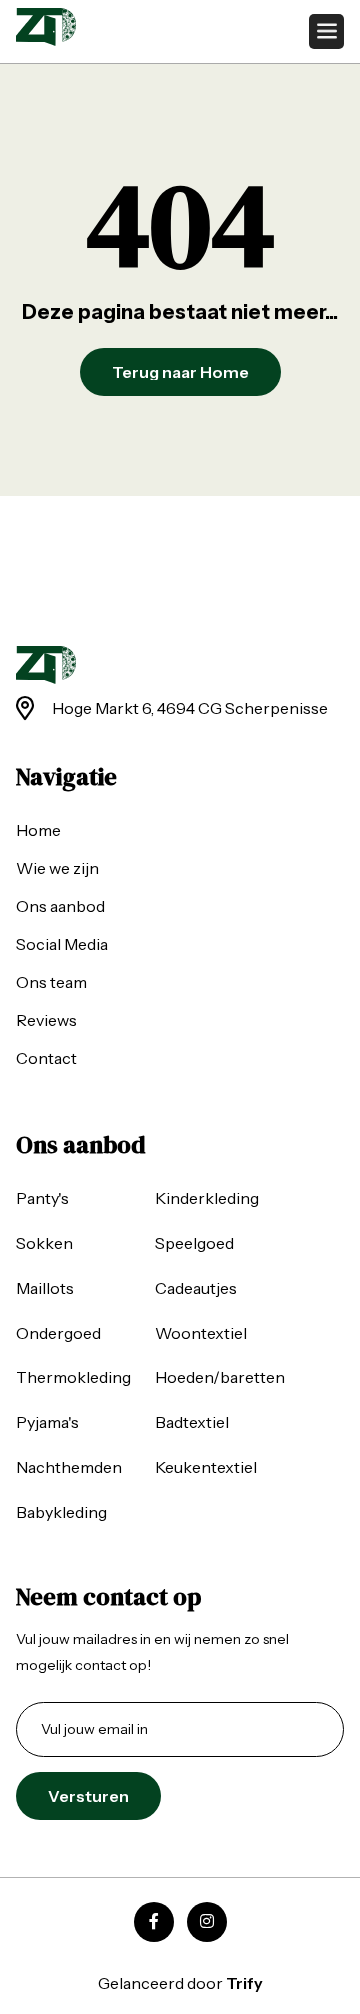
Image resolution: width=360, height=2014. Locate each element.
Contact (46, 1058)
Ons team (51, 982)
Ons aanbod (60, 906)
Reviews (46, 1020)
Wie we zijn (57, 868)
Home (38, 830)
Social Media (62, 944)
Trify (244, 1983)
